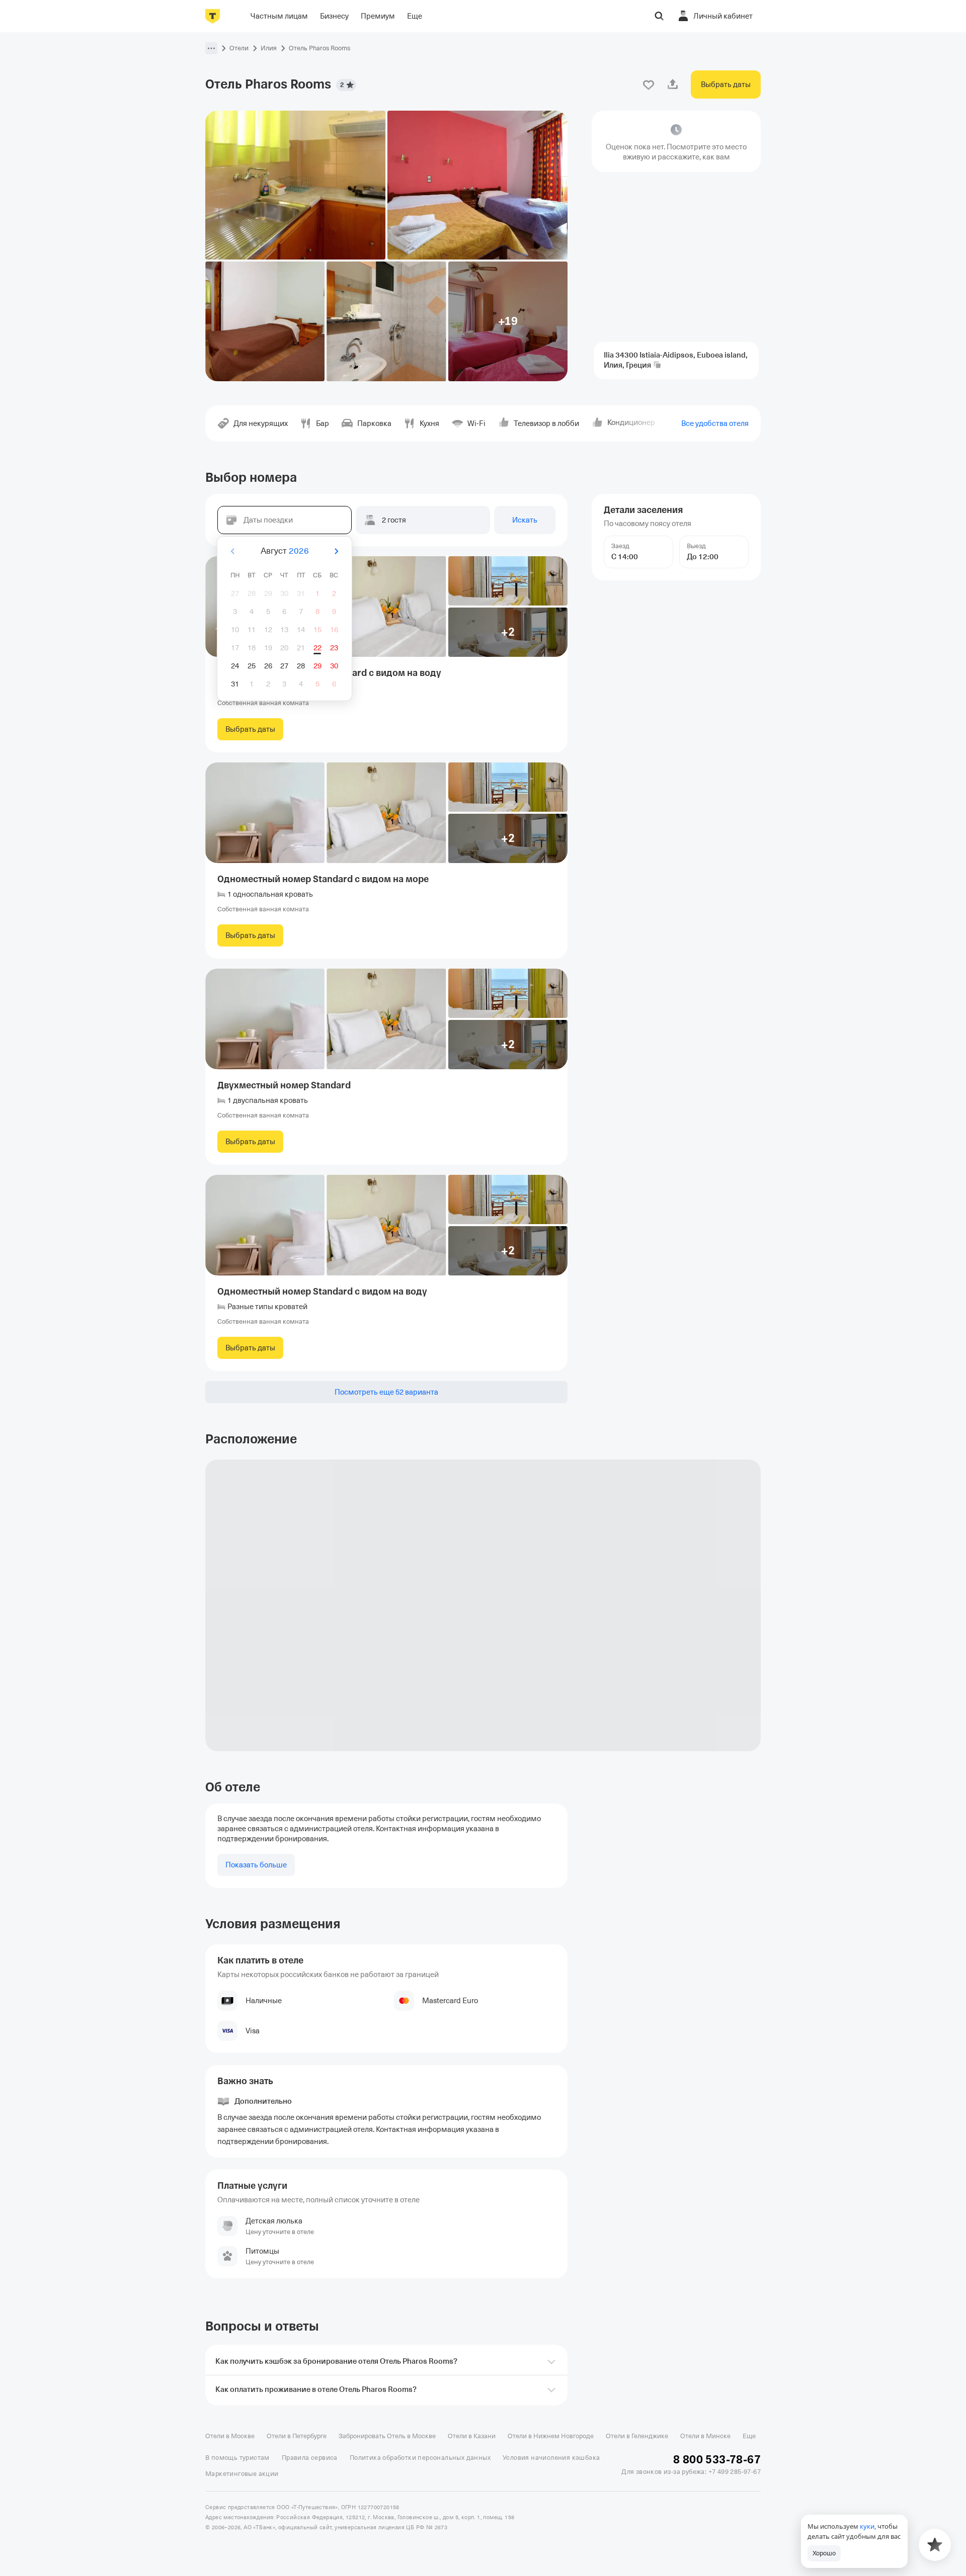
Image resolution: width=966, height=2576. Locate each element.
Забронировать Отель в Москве (387, 2436)
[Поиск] (659, 16)
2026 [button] (299, 551)
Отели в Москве (230, 2436)
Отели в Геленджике (637, 2436)
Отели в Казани (472, 2436)
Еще (749, 2436)
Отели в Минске (705, 2436)
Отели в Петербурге (297, 2436)
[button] (211, 48)
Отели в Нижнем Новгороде (551, 2436)
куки (867, 2526)
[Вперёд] (336, 551)
